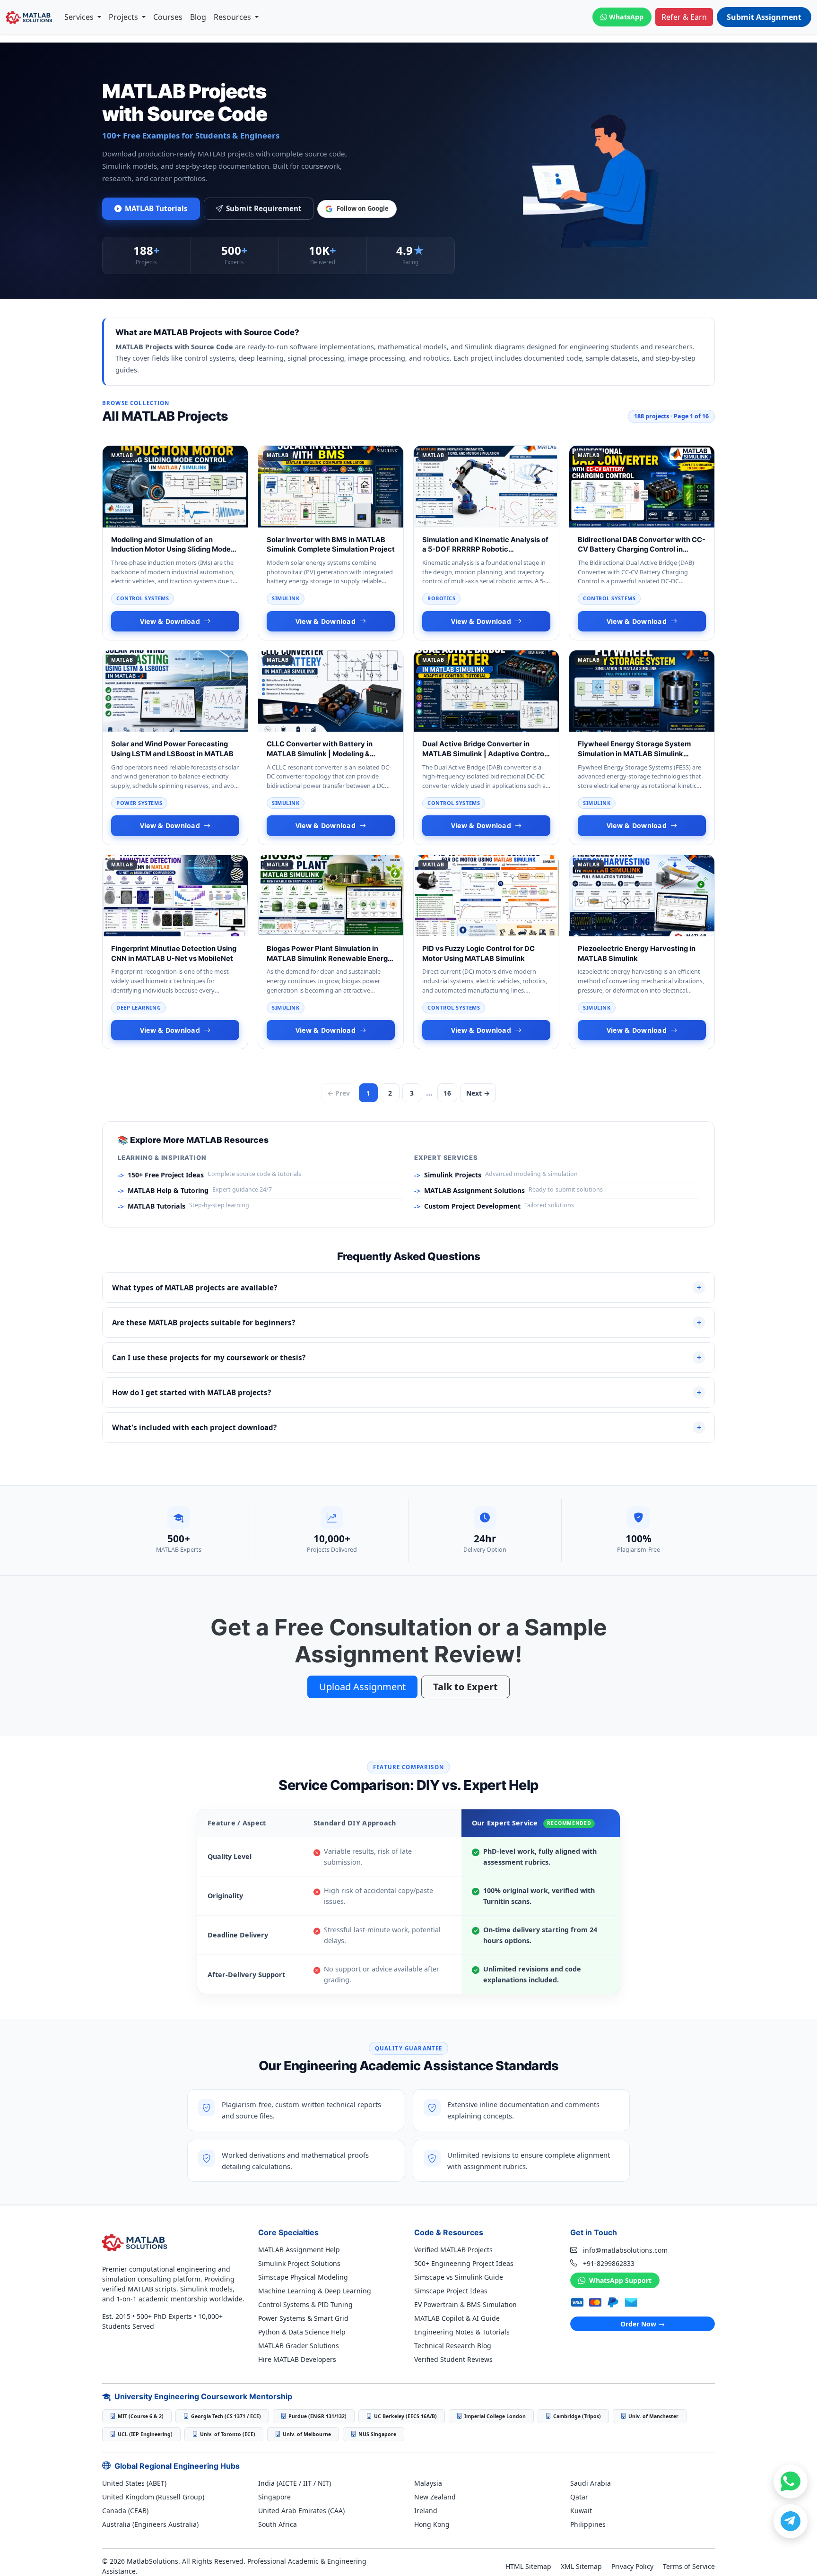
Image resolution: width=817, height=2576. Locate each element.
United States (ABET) (134, 2483)
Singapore (274, 2497)
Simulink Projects (453, 1175)
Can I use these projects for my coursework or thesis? (407, 1357)
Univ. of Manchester (653, 2416)
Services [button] (80, 17)
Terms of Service (689, 2566)
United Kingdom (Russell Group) (153, 2497)
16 (447, 1093)
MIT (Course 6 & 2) (141, 2416)
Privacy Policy (632, 2566)
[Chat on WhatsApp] (791, 2481)
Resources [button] (233, 17)
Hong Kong (432, 2524)
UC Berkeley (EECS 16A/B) (405, 2416)
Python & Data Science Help (302, 2332)
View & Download (170, 621)
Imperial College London (495, 2416)
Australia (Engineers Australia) (150, 2524)
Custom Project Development (472, 1206)
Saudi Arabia (591, 2483)
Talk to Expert (465, 1687)
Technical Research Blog (453, 2346)
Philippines (588, 2524)
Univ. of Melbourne (307, 2434)
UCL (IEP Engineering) (145, 2434)
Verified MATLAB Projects (453, 2250)
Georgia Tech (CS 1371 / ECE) (226, 2416)
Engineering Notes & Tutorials (462, 2332)
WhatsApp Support (619, 2280)
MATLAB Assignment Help (299, 2250)
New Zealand (435, 2497)
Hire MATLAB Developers (297, 2359)
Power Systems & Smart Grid (303, 2318)
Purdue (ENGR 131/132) (317, 2416)
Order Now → (643, 2324)
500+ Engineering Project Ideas (464, 2263)
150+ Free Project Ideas (166, 1175)
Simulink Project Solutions (299, 2263)
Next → (478, 1093)
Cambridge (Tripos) (577, 2416)
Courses (168, 17)
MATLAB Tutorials (156, 208)
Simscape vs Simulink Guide (459, 2277)
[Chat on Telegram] (791, 2521)
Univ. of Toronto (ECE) (228, 2434)
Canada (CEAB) (125, 2511)
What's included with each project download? (407, 1427)
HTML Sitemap (528, 2566)
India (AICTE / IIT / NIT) (295, 2483)
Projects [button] (124, 17)
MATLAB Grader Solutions (299, 2346)
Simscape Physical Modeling (303, 2277)
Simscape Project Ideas (451, 2291)
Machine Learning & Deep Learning (315, 2291)
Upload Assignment (362, 1687)
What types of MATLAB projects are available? (407, 1288)
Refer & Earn (684, 17)
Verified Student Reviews (453, 2359)
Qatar (579, 2497)
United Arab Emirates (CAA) (301, 2511)
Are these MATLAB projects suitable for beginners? (407, 1323)
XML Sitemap (581, 2566)
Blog (198, 17)
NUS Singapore (377, 2434)
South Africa (278, 2524)
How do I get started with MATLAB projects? (407, 1392)
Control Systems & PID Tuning (305, 2304)
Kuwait (581, 2511)
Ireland (426, 2511)
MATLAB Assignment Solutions (474, 1190)
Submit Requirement (264, 208)
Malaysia (428, 2483)
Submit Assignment (764, 17)
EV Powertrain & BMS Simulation (465, 2304)
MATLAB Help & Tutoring (168, 1190)
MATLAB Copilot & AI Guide (457, 2318)
